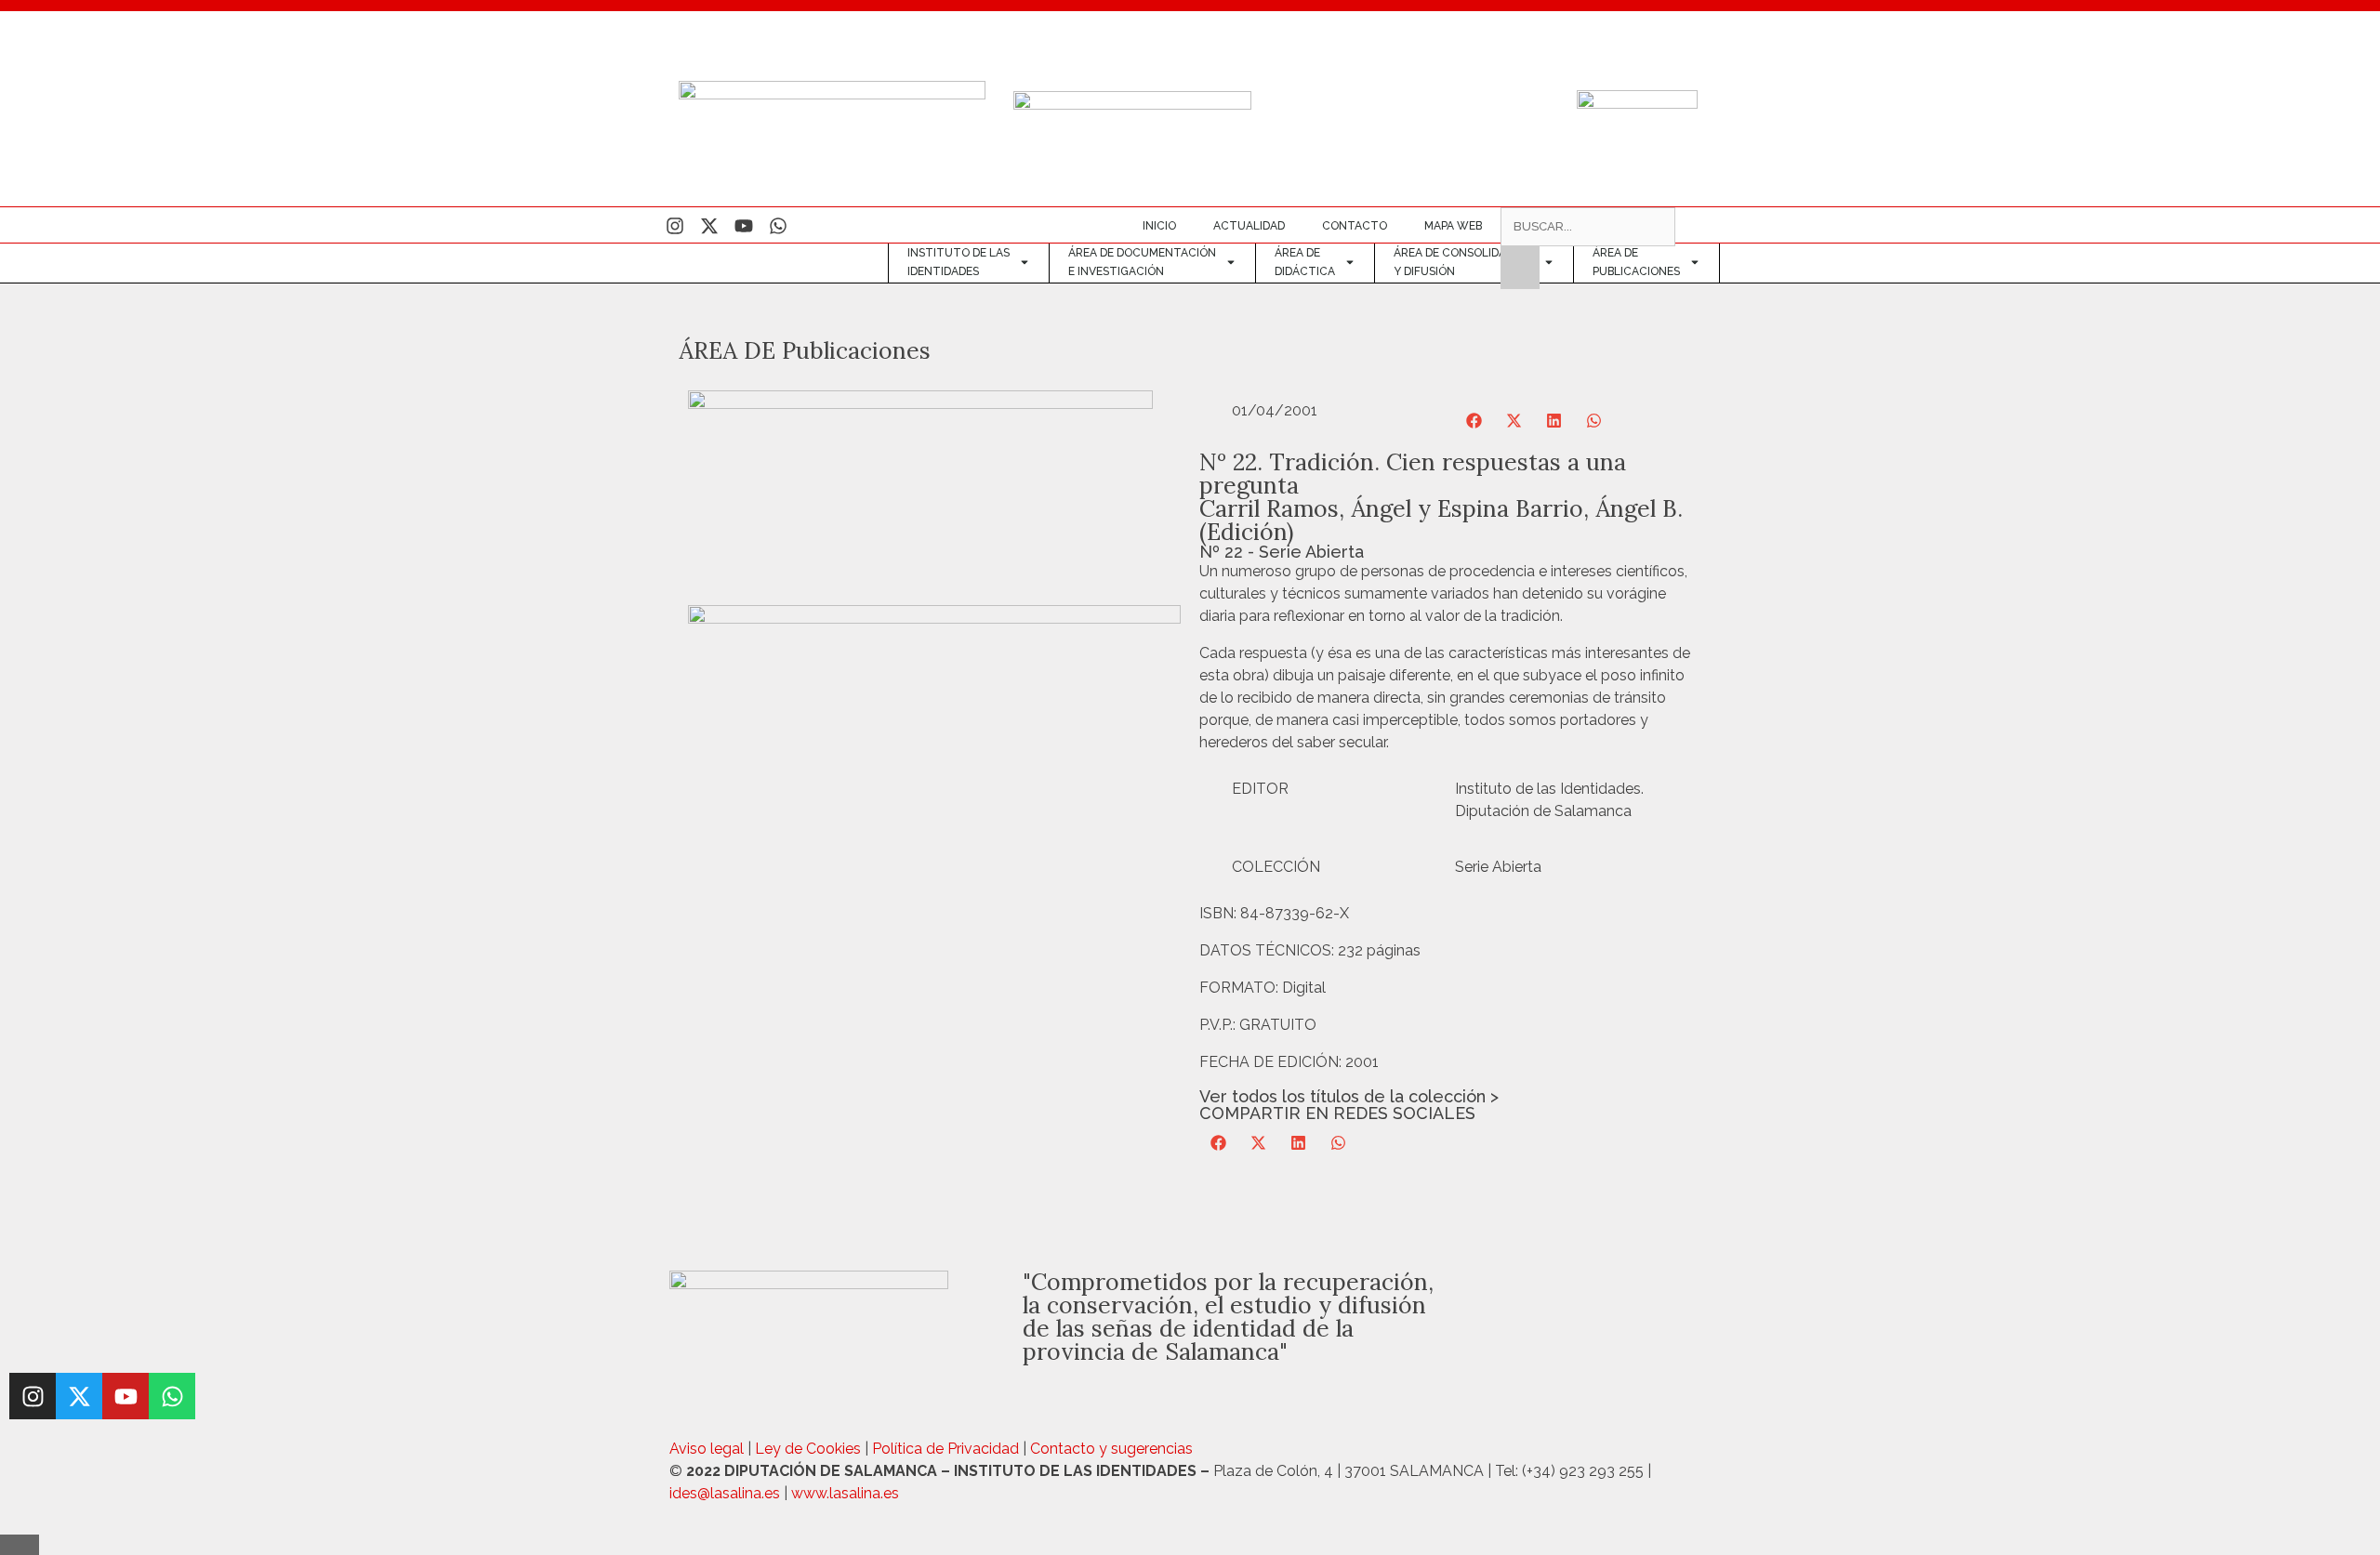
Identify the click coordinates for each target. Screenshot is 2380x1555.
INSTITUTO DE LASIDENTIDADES (959, 262)
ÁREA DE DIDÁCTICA (1305, 262)
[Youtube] (744, 226)
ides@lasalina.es (725, 1493)
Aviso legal (707, 1449)
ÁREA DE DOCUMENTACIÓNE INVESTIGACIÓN (1142, 262)
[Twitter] (709, 226)
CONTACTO (1355, 226)
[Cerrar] (20, 1545)
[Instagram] (675, 226)
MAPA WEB (1453, 226)
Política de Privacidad (945, 1449)
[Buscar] (1520, 268)
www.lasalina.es (845, 1493)
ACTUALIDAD (1249, 226)
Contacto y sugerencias (1111, 1449)
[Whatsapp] (778, 226)
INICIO (1159, 226)
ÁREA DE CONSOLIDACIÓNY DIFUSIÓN (1464, 262)
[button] (1475, 421)
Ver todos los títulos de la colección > (1349, 1096)
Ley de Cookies (808, 1449)
